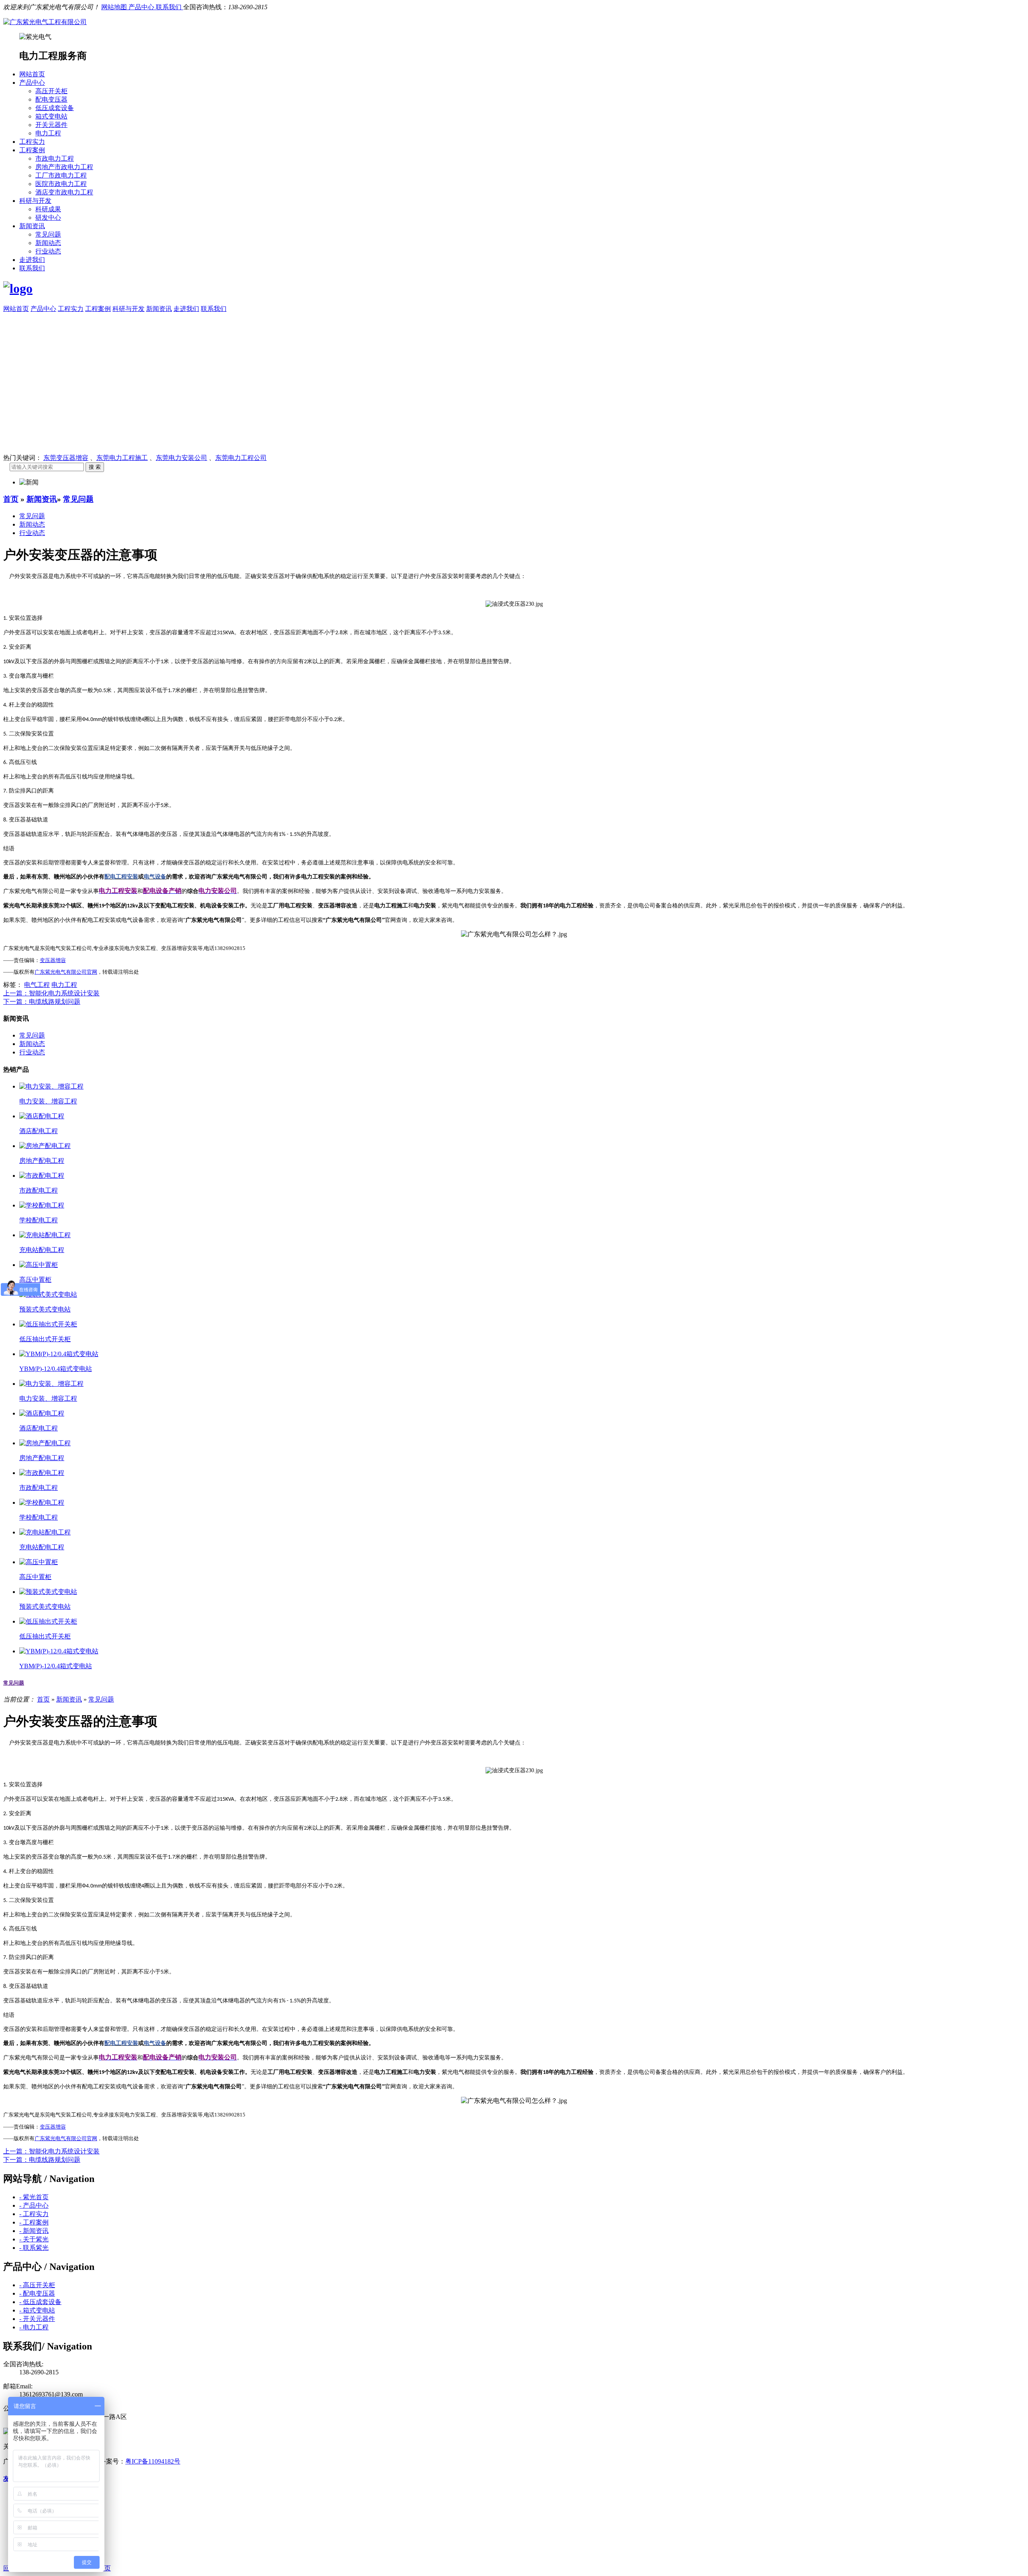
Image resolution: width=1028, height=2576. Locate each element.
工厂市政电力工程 (61, 175)
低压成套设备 (55, 108)
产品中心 (142, 7)
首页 (11, 499)
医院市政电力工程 (61, 184)
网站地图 (115, 7)
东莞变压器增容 (66, 458)
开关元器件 (51, 125)
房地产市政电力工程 (64, 167)
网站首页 (32, 74)
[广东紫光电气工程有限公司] (45, 22)
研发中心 (48, 218)
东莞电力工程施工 (122, 458)
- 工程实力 (34, 2214)
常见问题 (48, 234)
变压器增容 (53, 960)
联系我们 (169, 7)
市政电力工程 (55, 158)
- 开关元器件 (37, 2319)
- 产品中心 (34, 2205)
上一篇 (51, 993)
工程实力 (32, 142)
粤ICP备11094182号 (153, 2461)
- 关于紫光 (34, 2239)
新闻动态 (48, 243)
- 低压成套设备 (40, 2302)
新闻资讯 (32, 226)
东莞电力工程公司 (241, 458)
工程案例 (32, 150)
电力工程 (48, 133)
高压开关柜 (51, 91)
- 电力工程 (34, 2327)
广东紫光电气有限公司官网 (66, 972)
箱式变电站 (51, 116)
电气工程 (37, 985)
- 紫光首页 (34, 2197)
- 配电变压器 (37, 2293)
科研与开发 (35, 201)
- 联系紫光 (34, 2248)
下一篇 (42, 1002)
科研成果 (48, 209)
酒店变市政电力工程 (64, 192)
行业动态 (48, 251)
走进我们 (32, 260)
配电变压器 (51, 99)
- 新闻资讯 (34, 2231)
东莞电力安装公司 (182, 458)
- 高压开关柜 (37, 2285)
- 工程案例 (34, 2222)
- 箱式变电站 (37, 2310)
